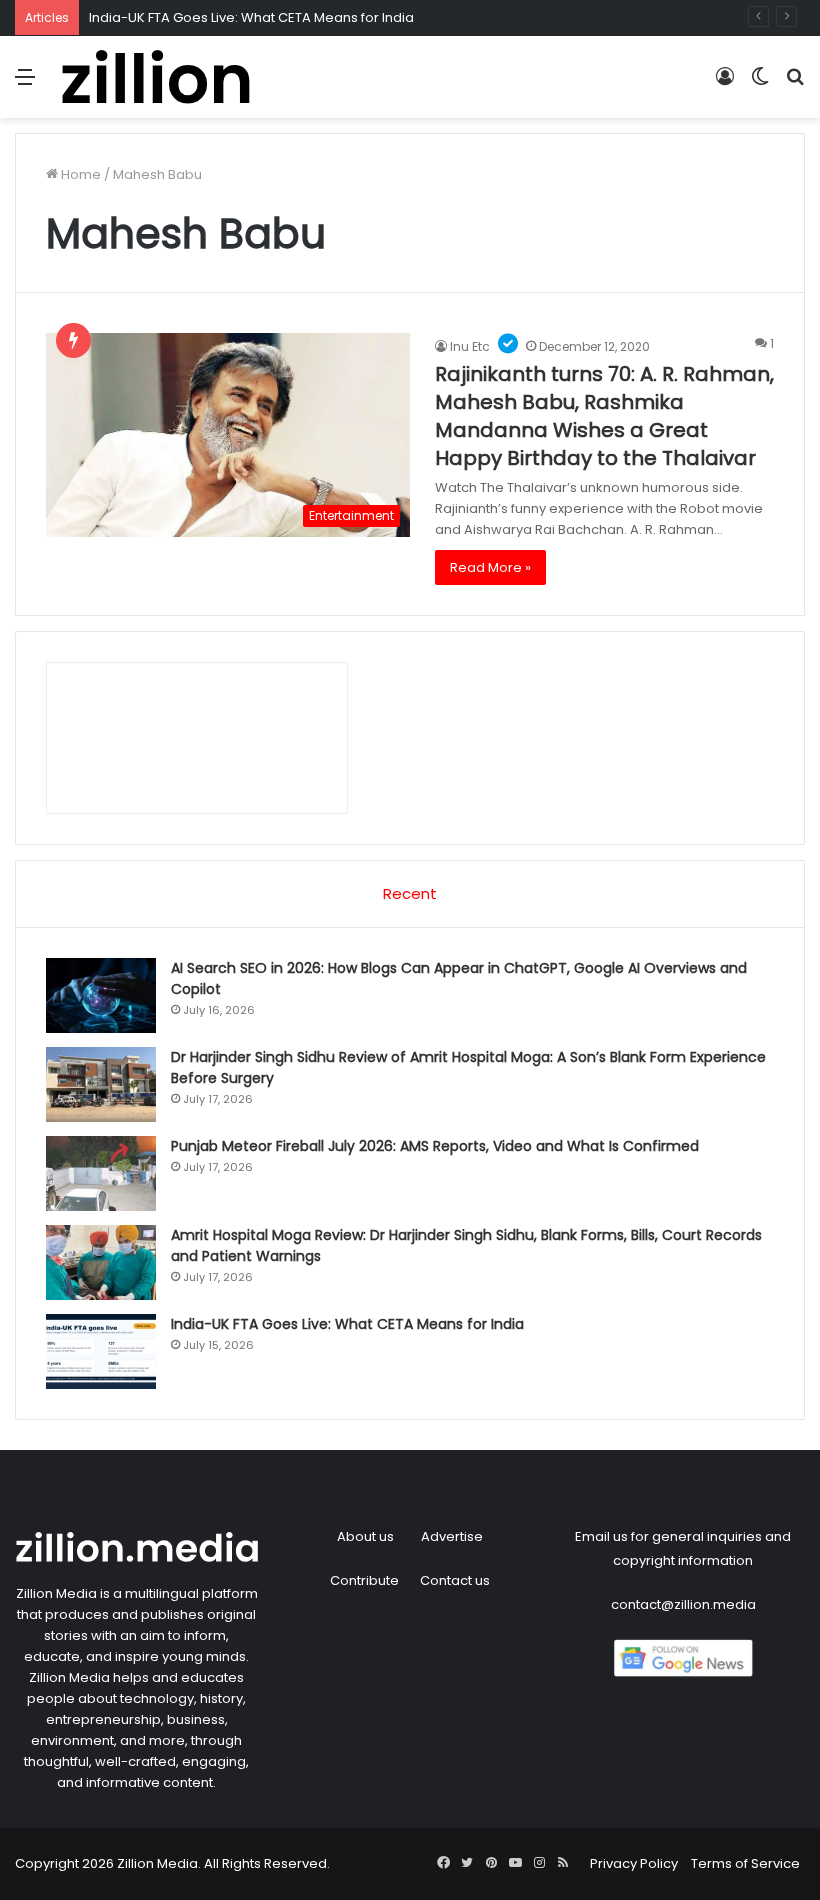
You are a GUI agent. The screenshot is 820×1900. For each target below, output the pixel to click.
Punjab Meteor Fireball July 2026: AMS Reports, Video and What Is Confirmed (435, 1146)
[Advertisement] (410, 268)
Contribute (364, 1580)
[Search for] (795, 84)
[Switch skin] (760, 84)
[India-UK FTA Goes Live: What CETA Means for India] (101, 1351)
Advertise (452, 1536)
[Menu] (25, 84)
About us (365, 1536)
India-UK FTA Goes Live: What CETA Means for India (251, 17)
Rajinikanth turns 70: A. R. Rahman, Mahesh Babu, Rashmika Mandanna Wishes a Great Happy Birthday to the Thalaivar (604, 416)
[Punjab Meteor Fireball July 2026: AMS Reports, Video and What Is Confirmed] (101, 1173)
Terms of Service (745, 1863)
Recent (410, 893)
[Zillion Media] (155, 77)
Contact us (455, 1580)
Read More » (490, 567)
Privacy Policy (634, 1863)
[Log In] (725, 84)
